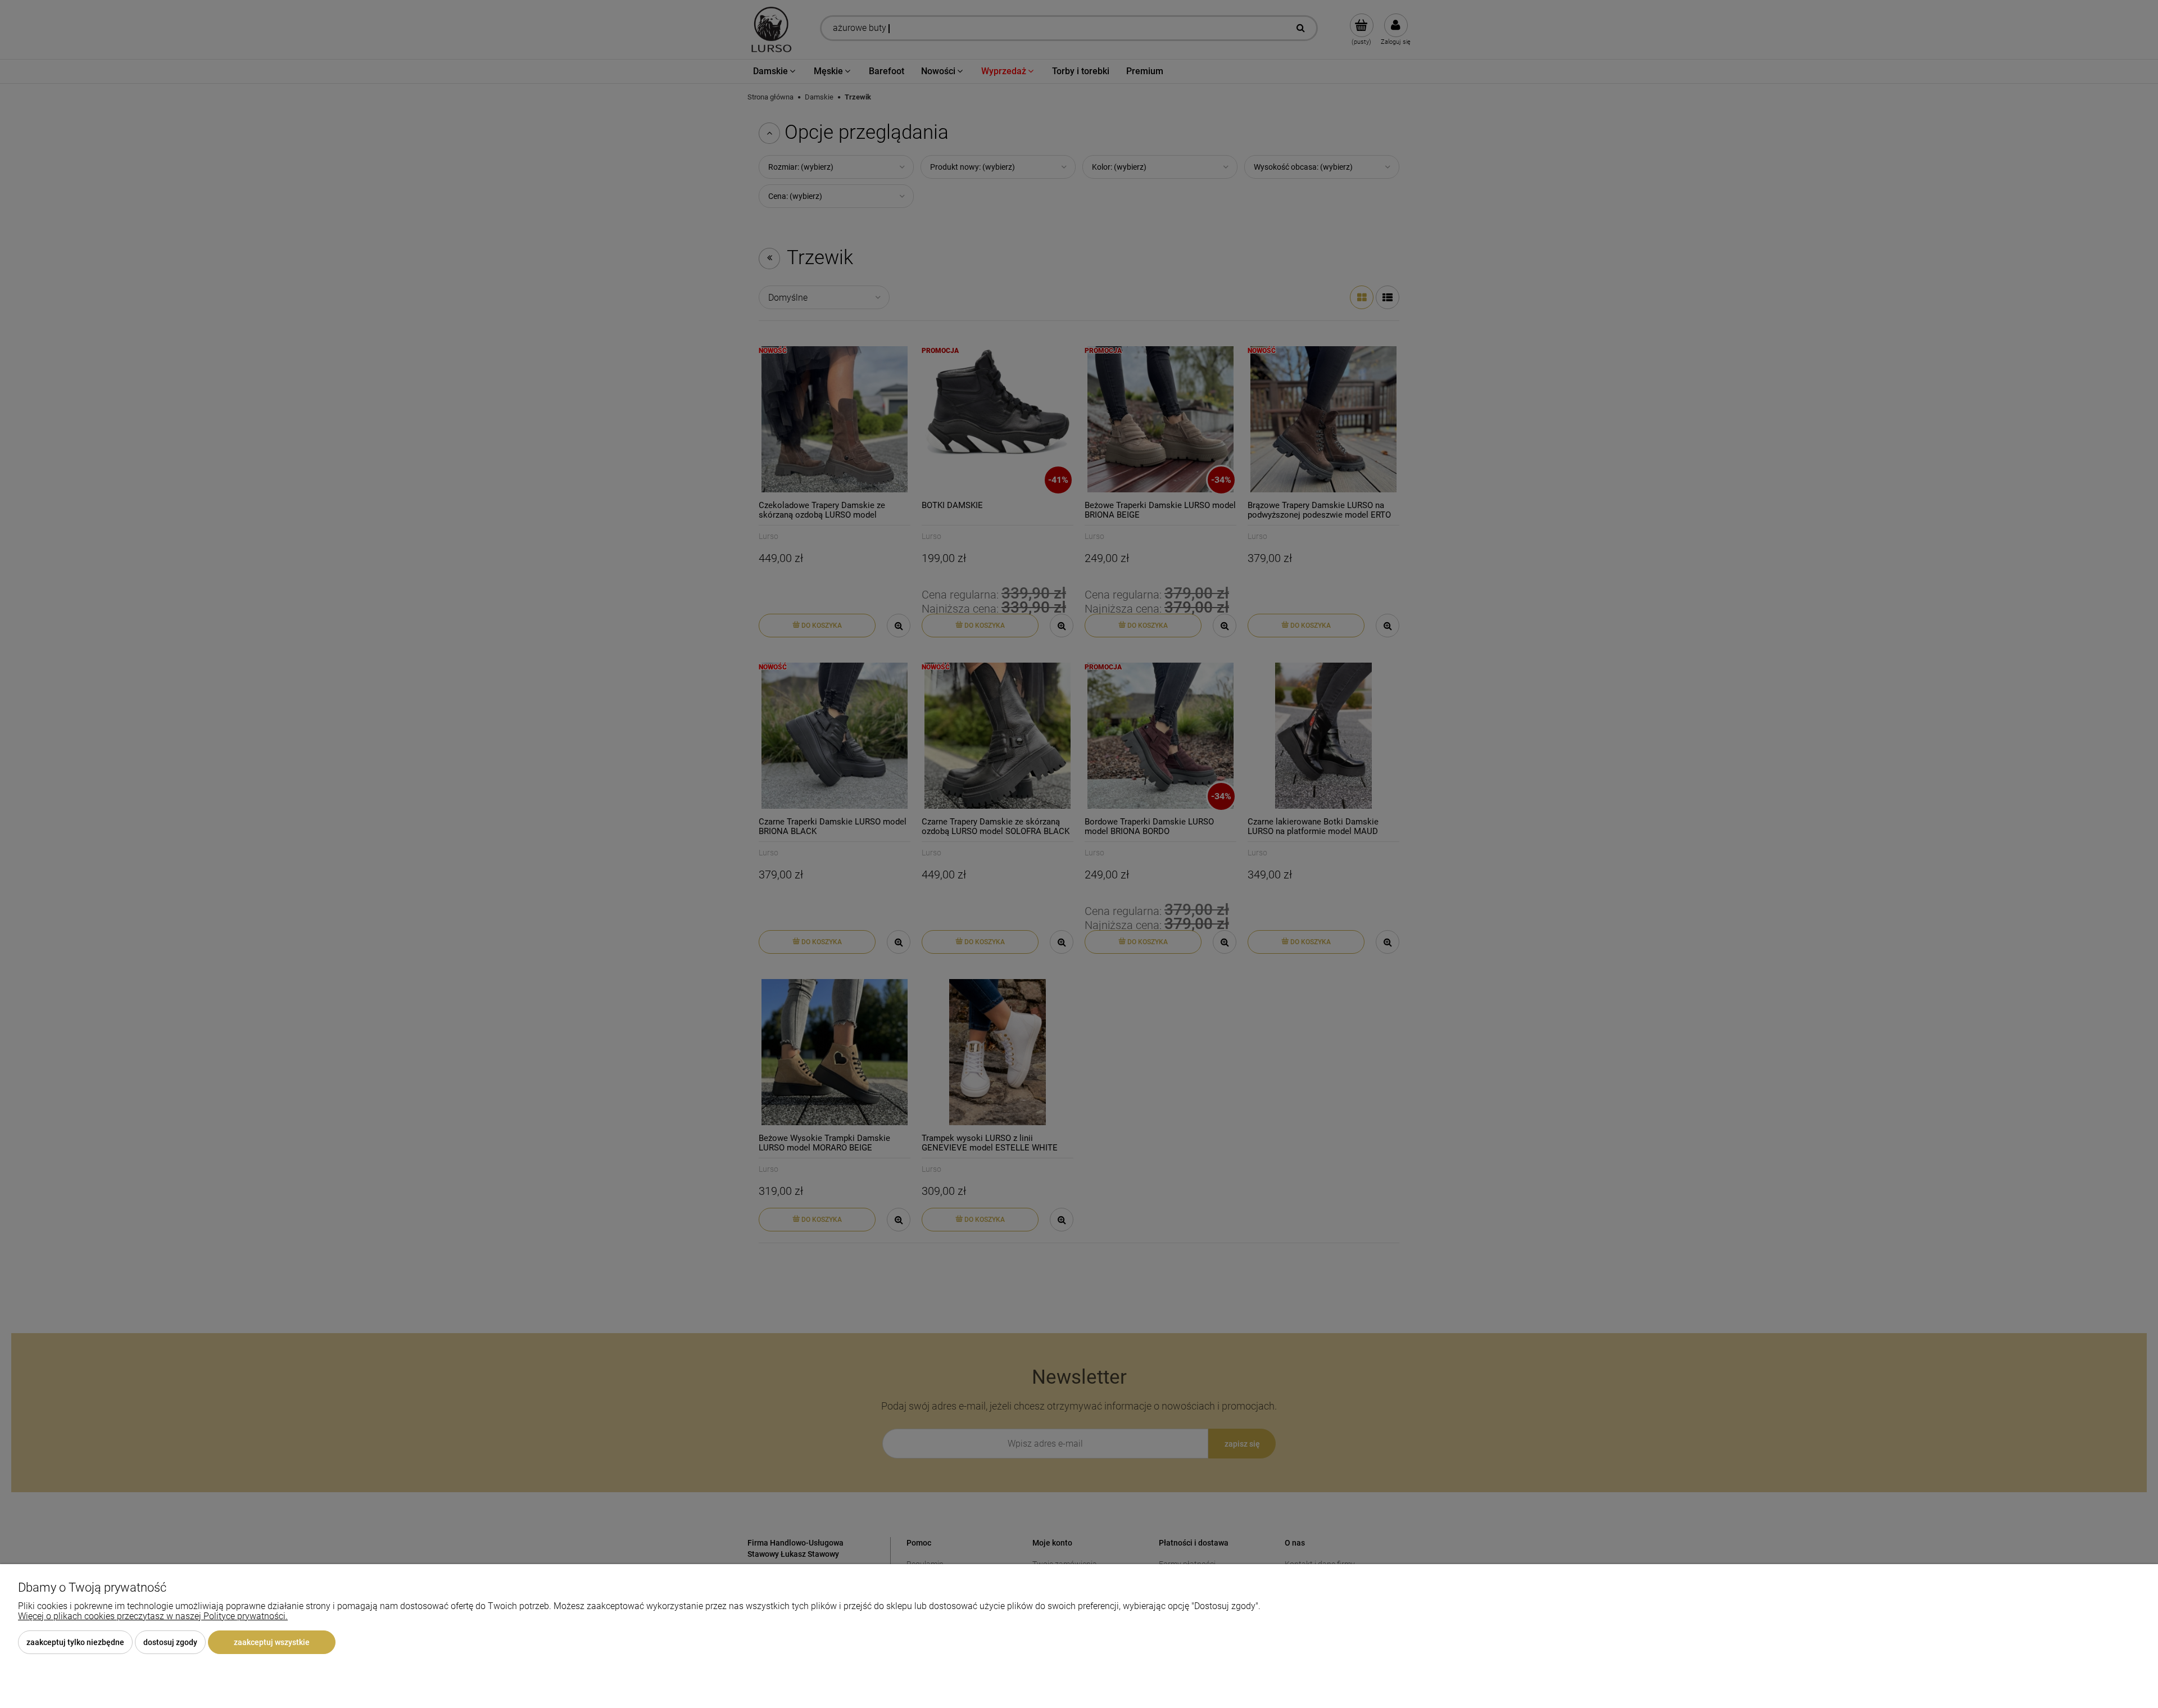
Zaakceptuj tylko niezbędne (75, 1642)
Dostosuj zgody (170, 1642)
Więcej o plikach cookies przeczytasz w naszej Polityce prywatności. (153, 1616)
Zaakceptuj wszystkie (272, 1642)
